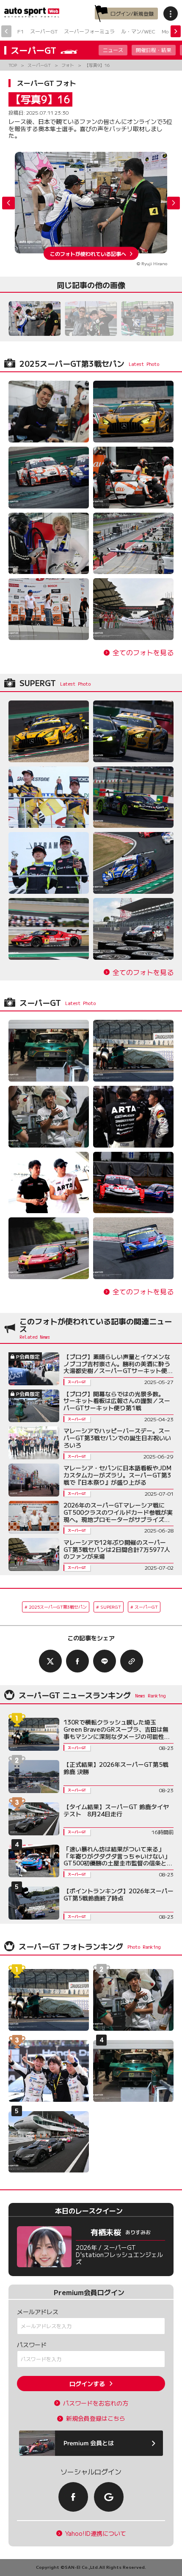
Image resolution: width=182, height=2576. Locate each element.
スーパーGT (44, 31)
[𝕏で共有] (50, 1661)
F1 (21, 31)
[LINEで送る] (105, 1661)
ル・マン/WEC (138, 31)
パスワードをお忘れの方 (96, 2403)
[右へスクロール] (176, 31)
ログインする (87, 2384)
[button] (174, 203)
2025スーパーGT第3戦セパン (58, 1607)
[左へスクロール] (6, 31)
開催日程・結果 (154, 50)
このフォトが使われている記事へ (88, 253)
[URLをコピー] (132, 1661)
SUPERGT (111, 1607)
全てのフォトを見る (143, 652)
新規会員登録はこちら (96, 2418)
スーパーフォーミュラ (89, 31)
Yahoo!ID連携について (96, 2533)
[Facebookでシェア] (77, 1661)
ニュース (113, 50)
